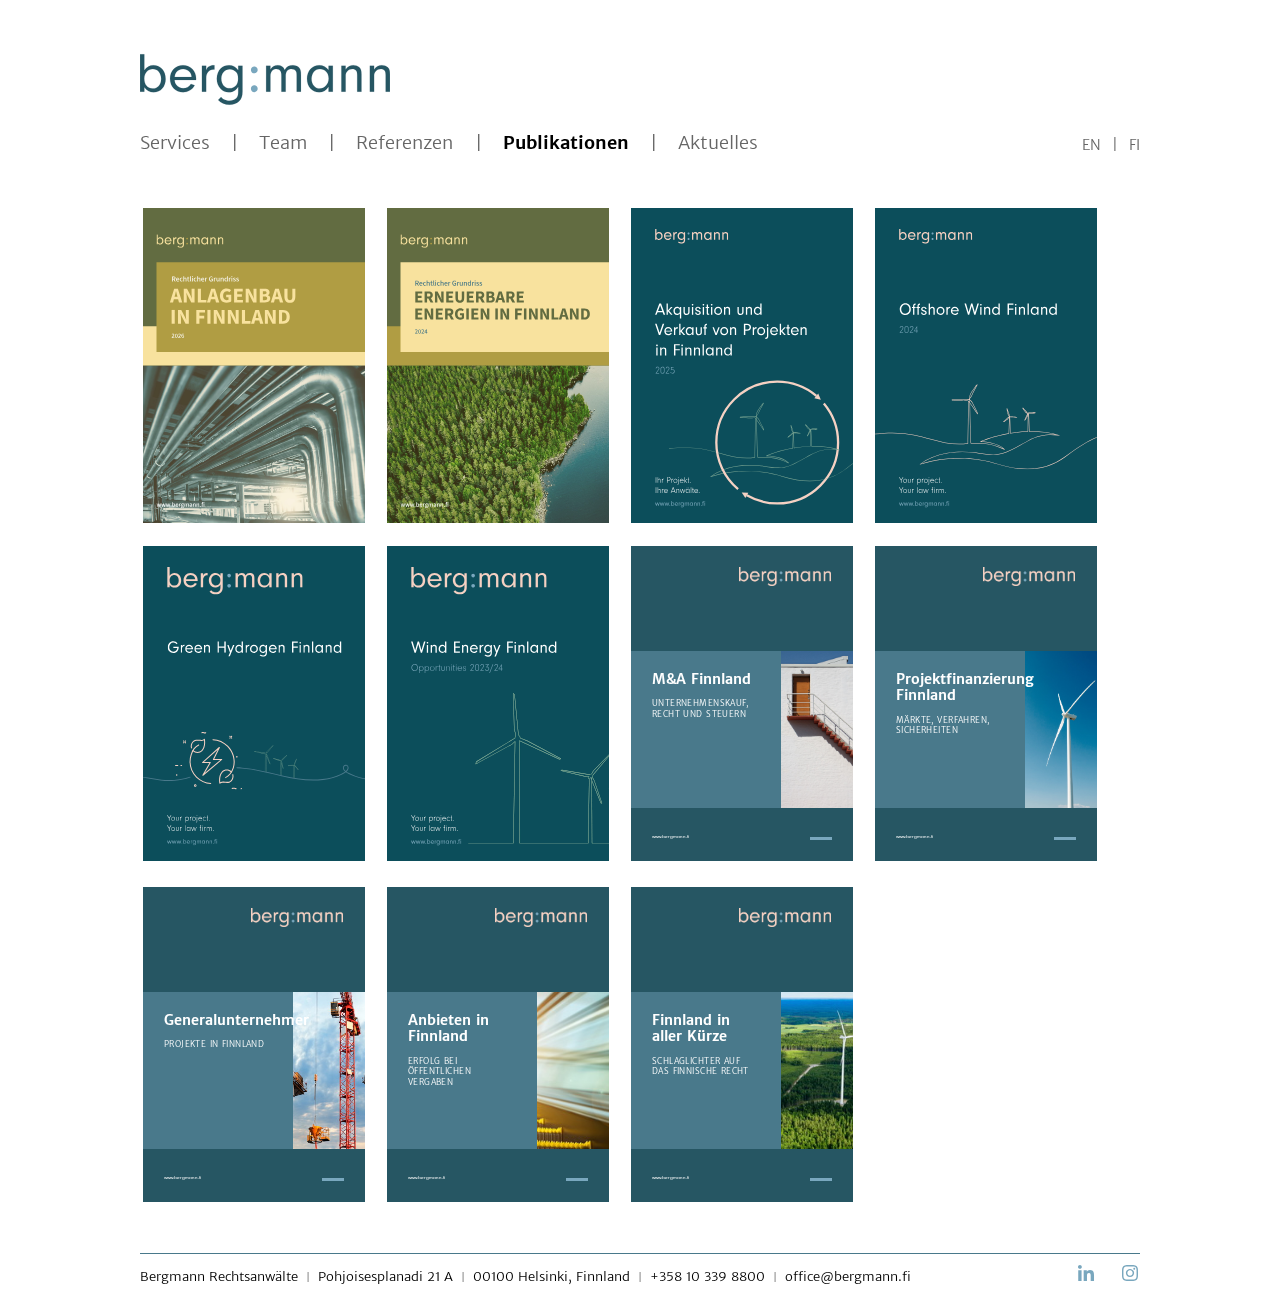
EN (1091, 145)
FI (1134, 145)
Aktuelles (718, 143)
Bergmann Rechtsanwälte (219, 1276)
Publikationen (566, 143)
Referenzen (404, 143)
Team (283, 143)
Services (175, 143)
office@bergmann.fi (848, 1276)
